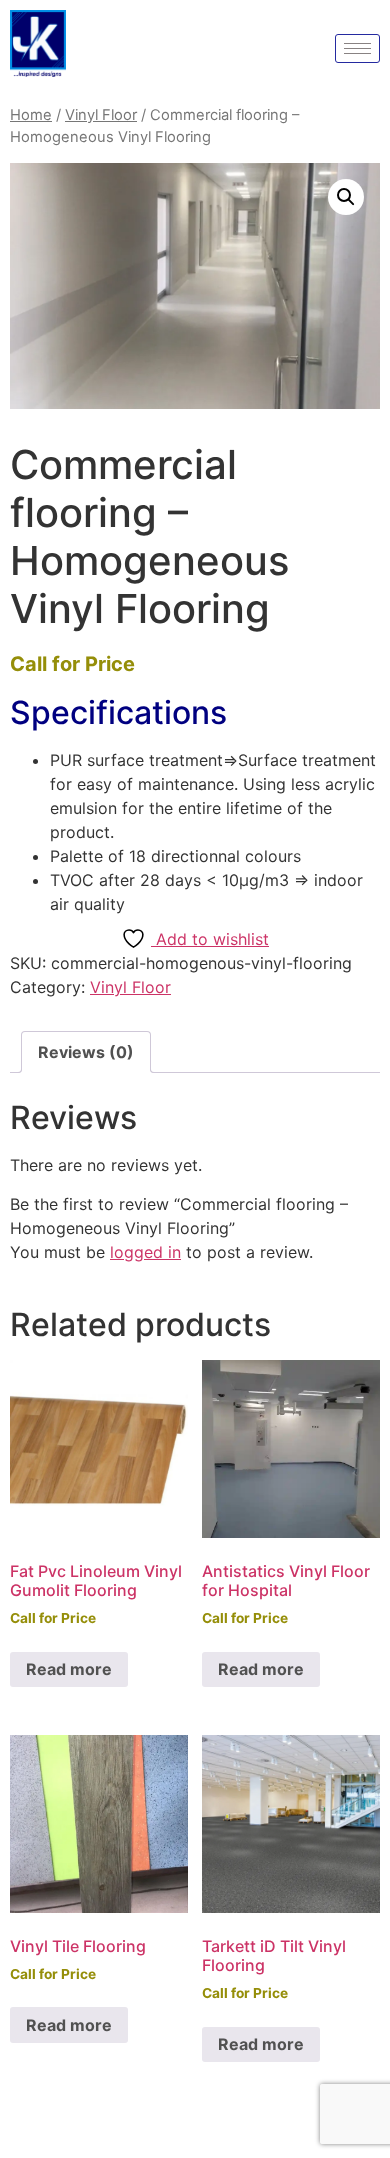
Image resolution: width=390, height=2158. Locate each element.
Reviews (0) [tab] (86, 1052)
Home (31, 115)
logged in (145, 1252)
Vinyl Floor (101, 115)
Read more (69, 1669)
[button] (346, 197)
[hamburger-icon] (357, 48)
